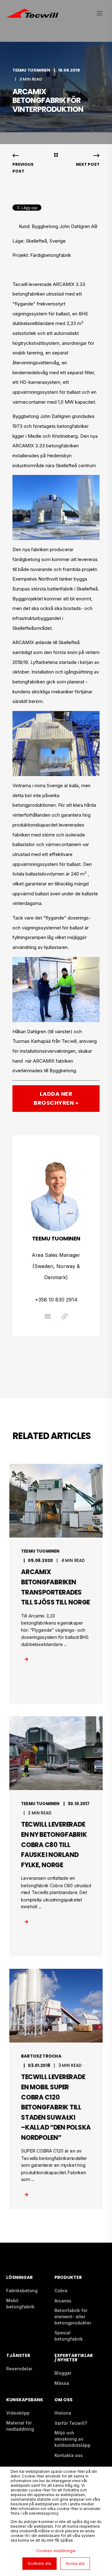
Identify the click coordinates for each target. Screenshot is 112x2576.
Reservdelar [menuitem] (19, 2369)
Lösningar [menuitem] (19, 2278)
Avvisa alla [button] (75, 2563)
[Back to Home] (32, 14)
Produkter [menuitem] (68, 2278)
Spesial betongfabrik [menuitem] (69, 2336)
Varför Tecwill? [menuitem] (71, 2423)
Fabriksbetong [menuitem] (22, 2291)
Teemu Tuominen (31, 70)
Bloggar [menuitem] (63, 2373)
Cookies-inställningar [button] (56, 2551)
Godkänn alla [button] (40, 2563)
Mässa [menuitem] (62, 2383)
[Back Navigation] (56, 156)
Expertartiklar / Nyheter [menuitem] (74, 2358)
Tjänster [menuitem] (18, 2356)
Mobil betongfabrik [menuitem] (20, 2304)
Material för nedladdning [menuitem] (20, 2426)
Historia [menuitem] (63, 2413)
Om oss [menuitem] (63, 2400)
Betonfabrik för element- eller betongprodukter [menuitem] (73, 2317)
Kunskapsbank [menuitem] (25, 2400)
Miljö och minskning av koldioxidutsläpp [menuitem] (72, 2439)
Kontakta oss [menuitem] (69, 2455)
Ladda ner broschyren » (56, 1098)
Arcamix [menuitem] (63, 2301)
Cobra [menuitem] (61, 2291)
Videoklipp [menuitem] (18, 2413)
